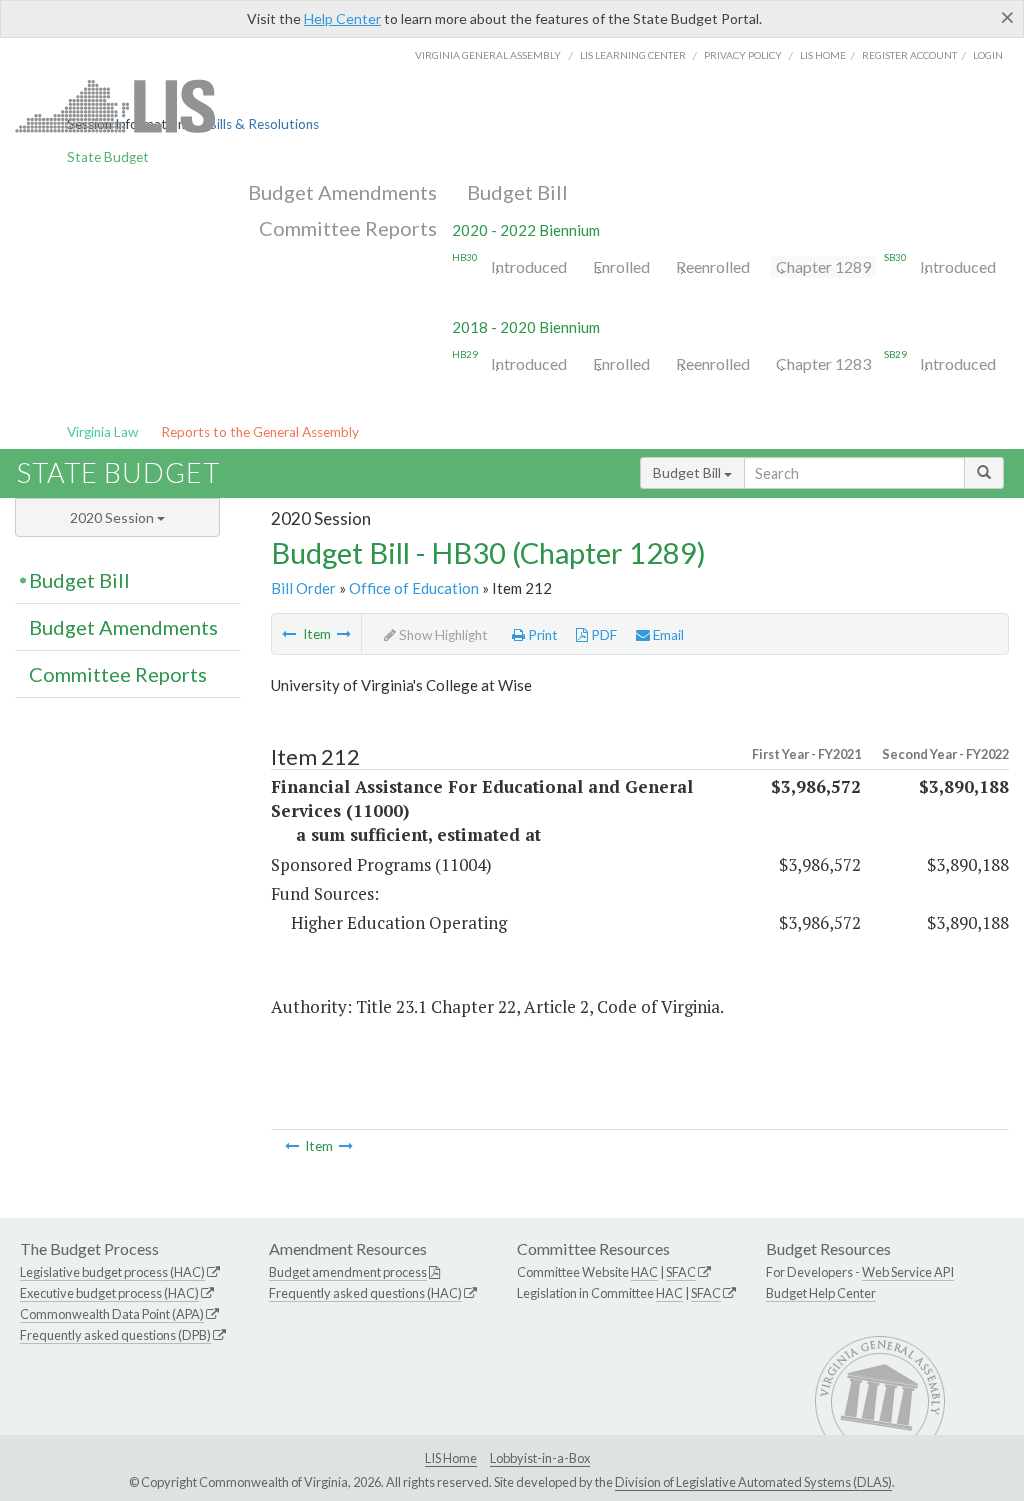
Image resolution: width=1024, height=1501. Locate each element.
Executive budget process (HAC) (109, 1293)
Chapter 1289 (823, 266)
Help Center (342, 18)
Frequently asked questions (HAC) (365, 1293)
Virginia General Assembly (488, 55)
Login (988, 55)
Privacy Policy (743, 55)
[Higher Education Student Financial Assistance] (289, 634)
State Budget (108, 157)
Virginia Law (102, 432)
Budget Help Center (821, 1293)
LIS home (823, 55)
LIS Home (451, 1458)
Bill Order (303, 588)
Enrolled (621, 266)
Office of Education (414, 588)
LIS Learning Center (633, 55)
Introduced (529, 266)
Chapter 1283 (823, 363)
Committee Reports (348, 228)
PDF (602, 635)
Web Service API (908, 1272)
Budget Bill (517, 192)
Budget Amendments (342, 192)
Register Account (909, 55)
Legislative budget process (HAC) (112, 1272)
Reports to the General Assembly (260, 432)
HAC (644, 1272)
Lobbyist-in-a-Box (540, 1458)
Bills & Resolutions (263, 124)
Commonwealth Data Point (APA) (112, 1314)
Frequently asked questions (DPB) (115, 1335)
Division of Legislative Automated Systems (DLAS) (753, 1482)
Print (541, 635)
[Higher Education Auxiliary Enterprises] (344, 634)
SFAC (681, 1272)
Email (667, 635)
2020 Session (113, 517)
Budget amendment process (348, 1272)
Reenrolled (713, 266)
